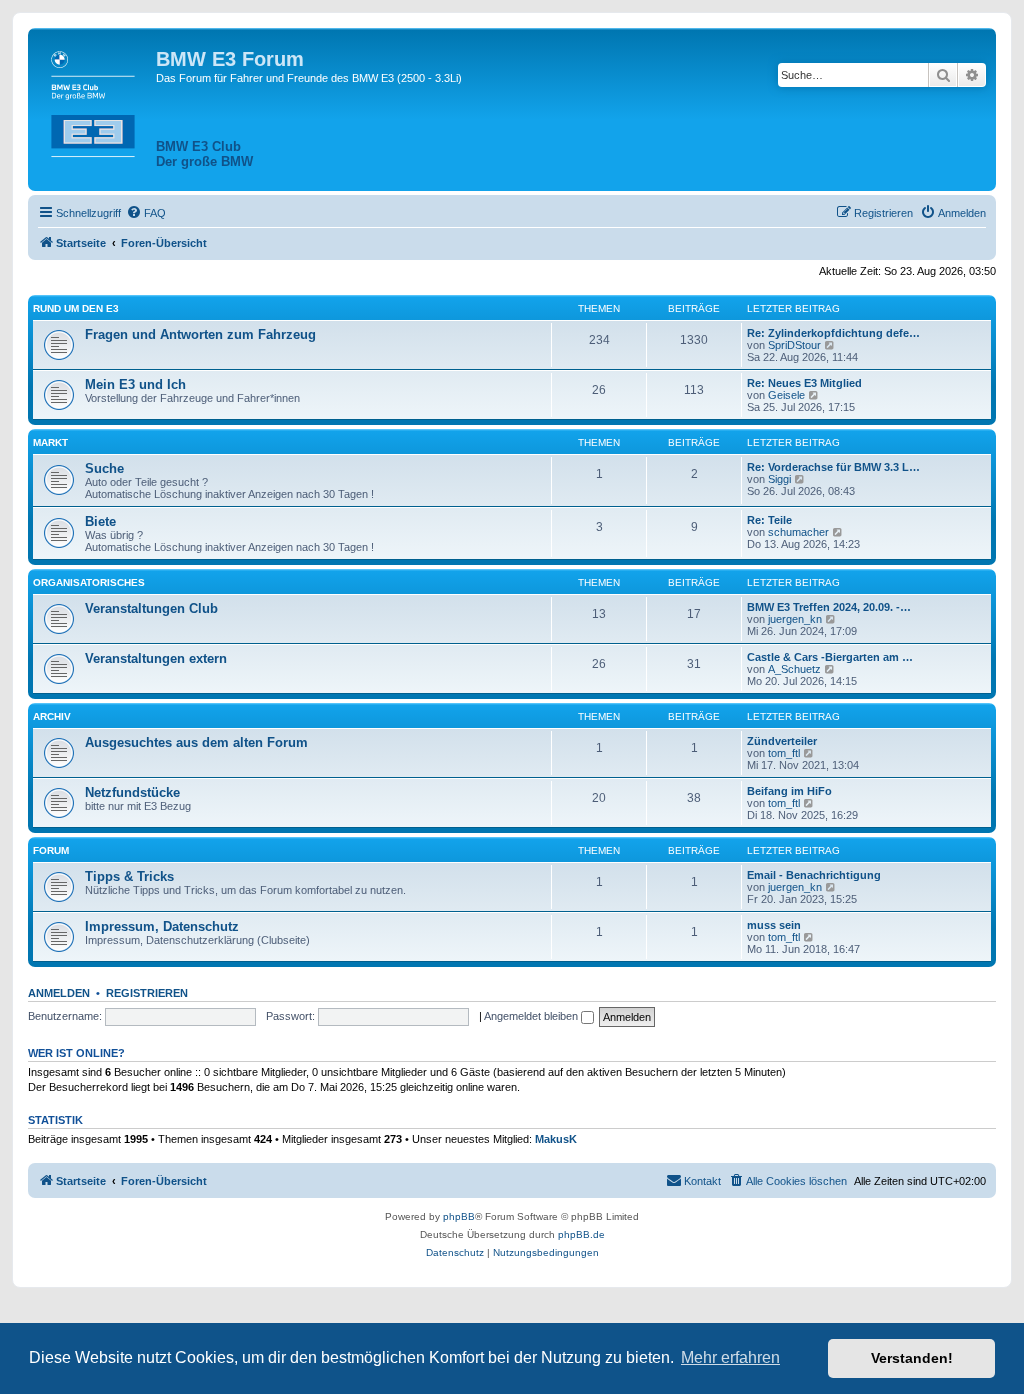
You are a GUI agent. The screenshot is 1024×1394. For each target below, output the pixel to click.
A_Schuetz (794, 669)
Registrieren (147, 993)
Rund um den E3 (76, 308)
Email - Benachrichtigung (814, 875)
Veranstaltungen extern (156, 658)
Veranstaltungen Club (151, 608)
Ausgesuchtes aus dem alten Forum (196, 742)
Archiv (52, 716)
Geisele (786, 395)
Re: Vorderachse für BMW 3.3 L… (833, 467)
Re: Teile (769, 520)
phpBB (459, 1216)
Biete (100, 521)
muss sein (774, 925)
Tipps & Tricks (129, 876)
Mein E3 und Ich (135, 384)
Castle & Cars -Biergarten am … (830, 657)
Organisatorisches (89, 582)
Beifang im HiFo (789, 791)
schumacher (798, 532)
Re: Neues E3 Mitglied (804, 383)
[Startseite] (94, 100)
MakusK (556, 1139)
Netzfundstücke (132, 792)
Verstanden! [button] (912, 1358)
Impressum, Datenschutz (162, 926)
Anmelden (59, 993)
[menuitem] (146, 213)
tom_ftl (784, 753)
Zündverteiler (782, 741)
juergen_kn (795, 619)
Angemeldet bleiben (532, 1016)
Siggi (779, 479)
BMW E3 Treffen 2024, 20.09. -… (829, 607)
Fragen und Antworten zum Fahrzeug (200, 334)
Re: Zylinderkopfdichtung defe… (833, 333)
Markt (50, 442)
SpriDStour (794, 345)
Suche (104, 468)
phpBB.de (581, 1234)
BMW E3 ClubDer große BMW (204, 154)
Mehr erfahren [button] (730, 1357)
